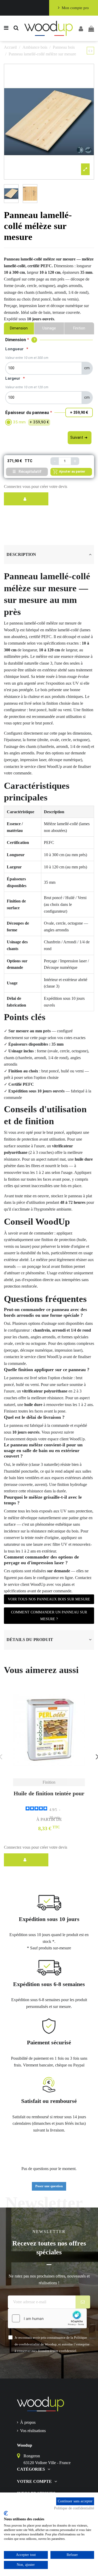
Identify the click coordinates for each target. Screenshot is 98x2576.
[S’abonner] (83, 2302)
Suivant (77, 437)
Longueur (14, 349)
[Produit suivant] (92, 51)
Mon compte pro (75, 8)
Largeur (13, 378)
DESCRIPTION (21, 554)
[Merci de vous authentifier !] (26, 499)
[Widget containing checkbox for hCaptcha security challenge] (47, 2318)
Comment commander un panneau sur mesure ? (49, 1616)
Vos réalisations (33, 2431)
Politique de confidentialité (74, 2508)
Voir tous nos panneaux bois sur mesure (49, 1599)
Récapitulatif (30, 472)
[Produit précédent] (90, 51)
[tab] (49, 555)
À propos (28, 2422)
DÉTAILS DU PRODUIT (30, 1640)
